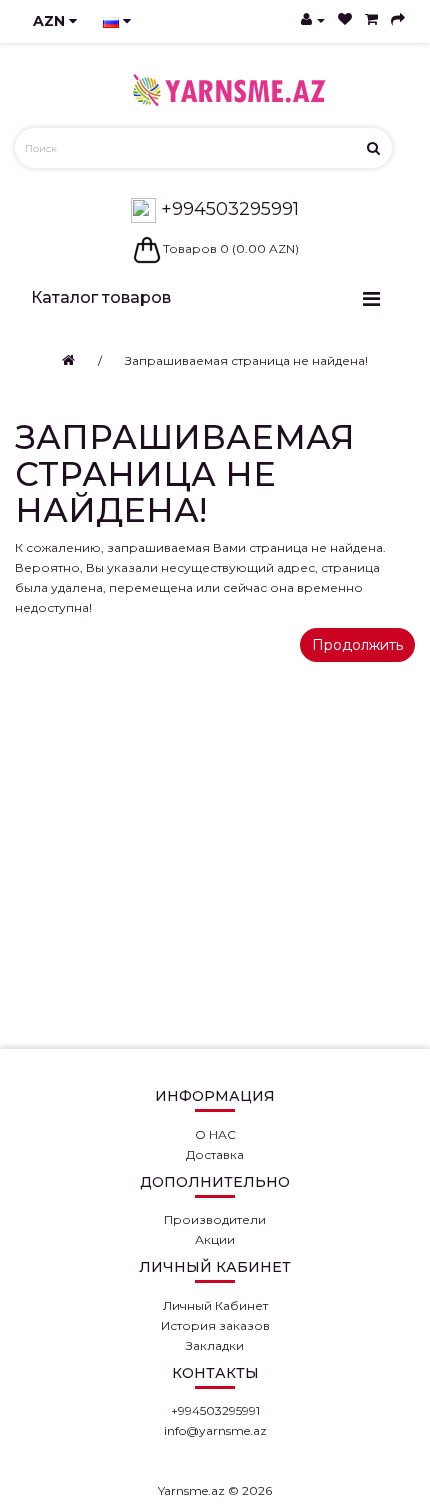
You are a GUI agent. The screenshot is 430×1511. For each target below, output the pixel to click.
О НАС (215, 1134)
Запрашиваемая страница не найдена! (246, 360)
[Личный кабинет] (313, 19)
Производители (215, 1219)
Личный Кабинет (215, 1305)
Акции (215, 1239)
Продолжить (357, 645)
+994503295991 (227, 209)
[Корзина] (371, 19)
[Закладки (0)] (345, 19)
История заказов (215, 1325)
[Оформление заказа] (398, 19)
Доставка (215, 1154)
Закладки (215, 1345)
